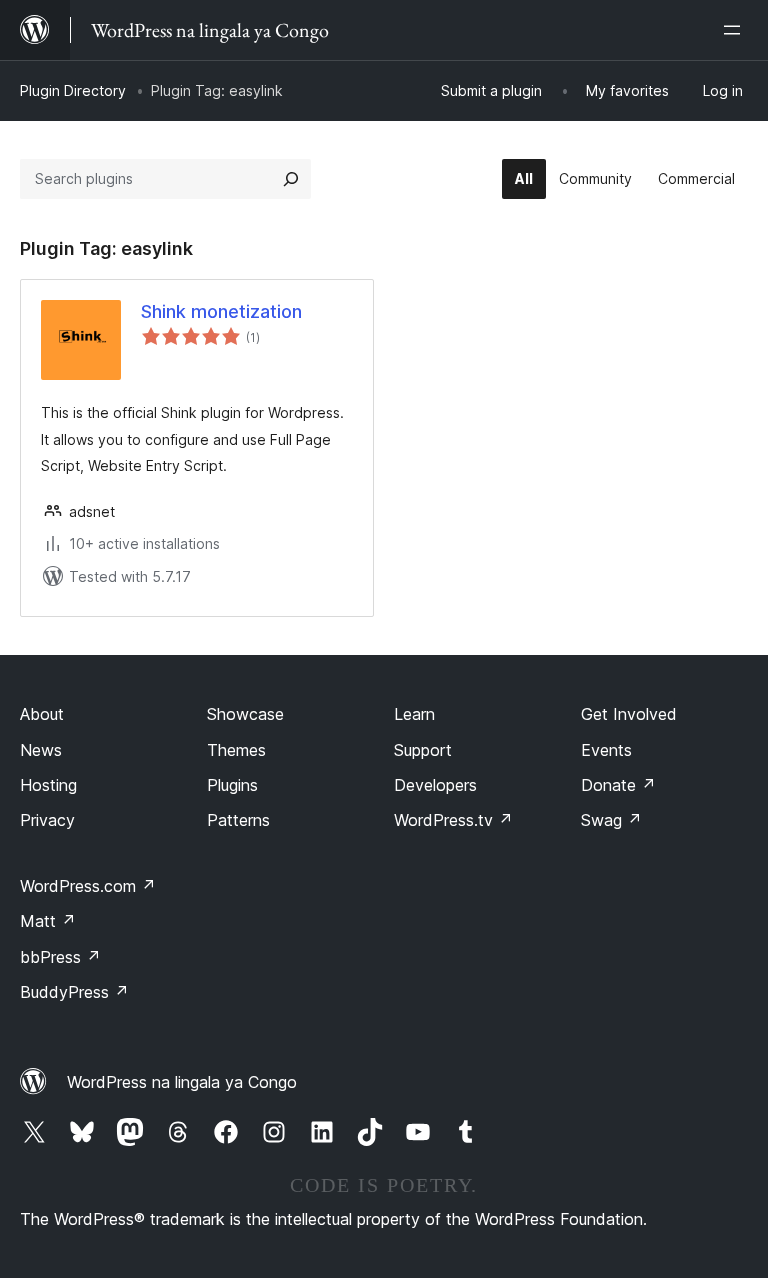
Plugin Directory (73, 90)
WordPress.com (88, 886)
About (42, 714)
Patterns (238, 820)
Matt (48, 921)
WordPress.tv (453, 820)
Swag (611, 820)
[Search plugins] (291, 179)
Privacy (47, 820)
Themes (236, 750)
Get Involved (629, 714)
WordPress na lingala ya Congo (182, 1082)
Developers (435, 785)
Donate (618, 785)
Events (606, 750)
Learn (414, 714)
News (41, 750)
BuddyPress (74, 992)
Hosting (48, 785)
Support (423, 750)
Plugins (232, 785)
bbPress (60, 957)
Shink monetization (221, 311)
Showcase (245, 714)
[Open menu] (736, 30)
